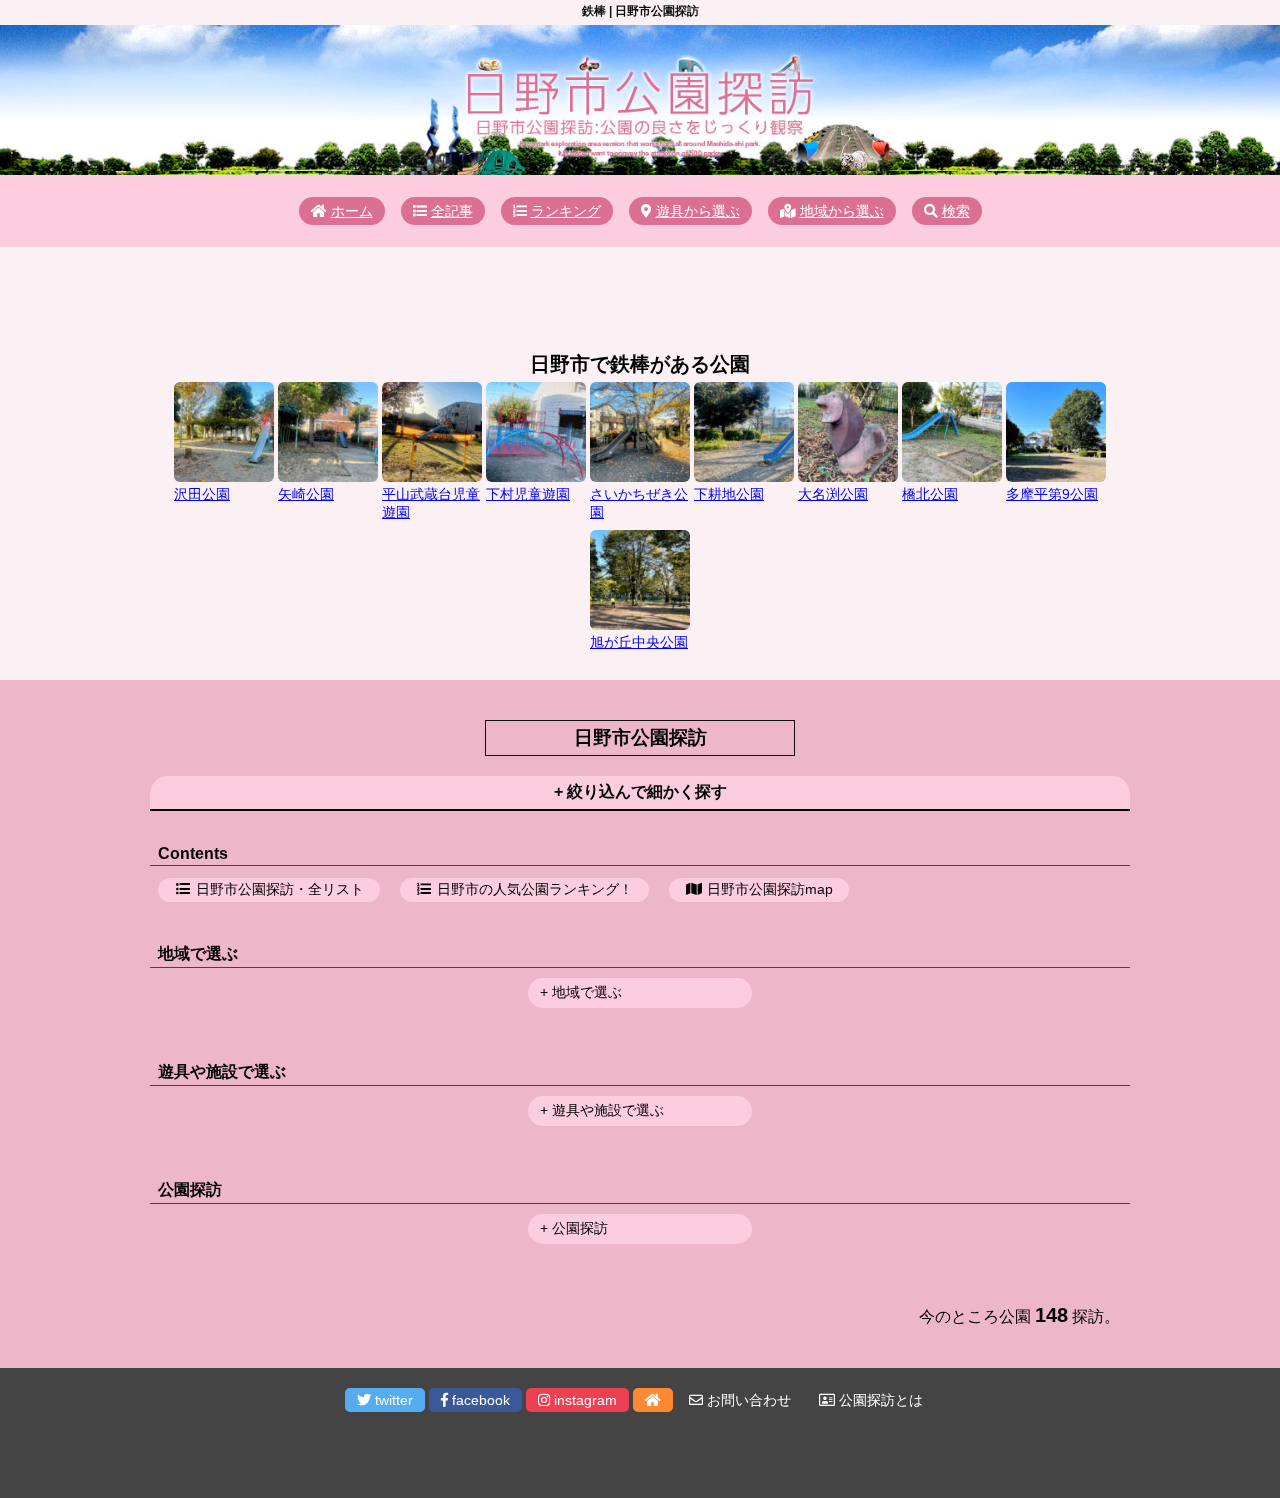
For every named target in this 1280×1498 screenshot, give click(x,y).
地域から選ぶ (842, 211)
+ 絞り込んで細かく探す (640, 791)
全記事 (452, 211)
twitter (392, 1400)
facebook (479, 1400)
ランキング (566, 211)
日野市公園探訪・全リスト (280, 889)
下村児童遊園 (528, 494)
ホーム (352, 211)
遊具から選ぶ (698, 211)
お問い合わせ (747, 1400)
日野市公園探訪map (770, 889)
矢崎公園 (306, 494)
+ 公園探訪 (574, 1228)
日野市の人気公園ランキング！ (535, 889)
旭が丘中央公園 (639, 642)
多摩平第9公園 (1052, 494)
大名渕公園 (833, 494)
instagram (583, 1400)
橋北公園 (930, 494)
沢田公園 (202, 494)
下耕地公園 (729, 494)
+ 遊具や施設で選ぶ (602, 1110)
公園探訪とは (879, 1400)
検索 (956, 211)
